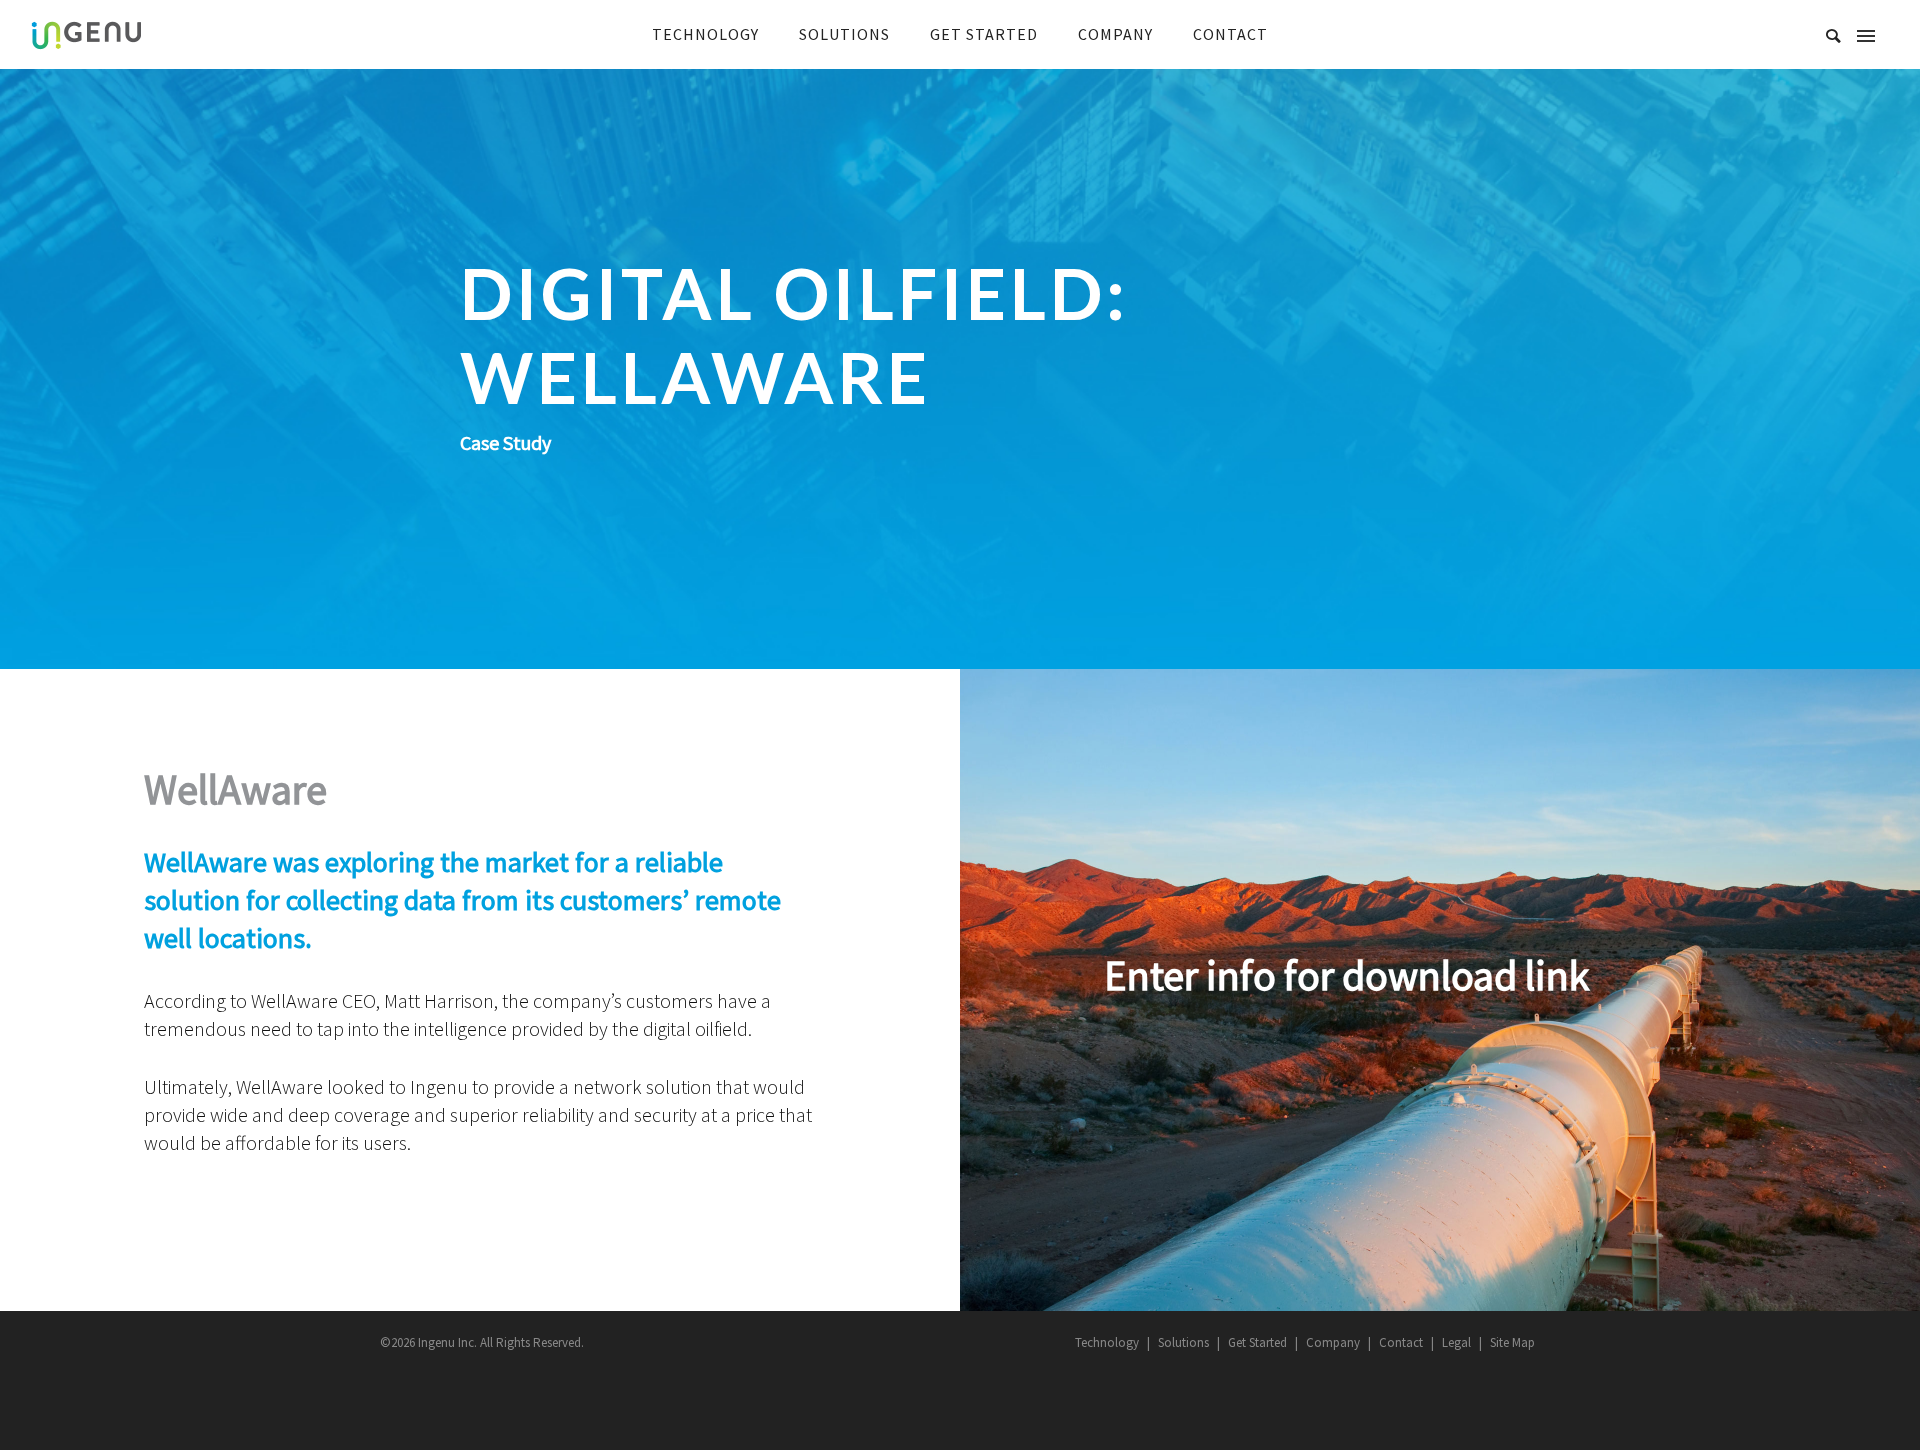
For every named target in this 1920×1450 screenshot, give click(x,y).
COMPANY (1115, 34)
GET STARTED (984, 34)
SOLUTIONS (844, 34)
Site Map (1512, 1342)
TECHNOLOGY (705, 34)
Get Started (1257, 1342)
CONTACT (1230, 34)
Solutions (1183, 1342)
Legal (1456, 1342)
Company (1333, 1342)
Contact (1401, 1342)
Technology (1107, 1342)
